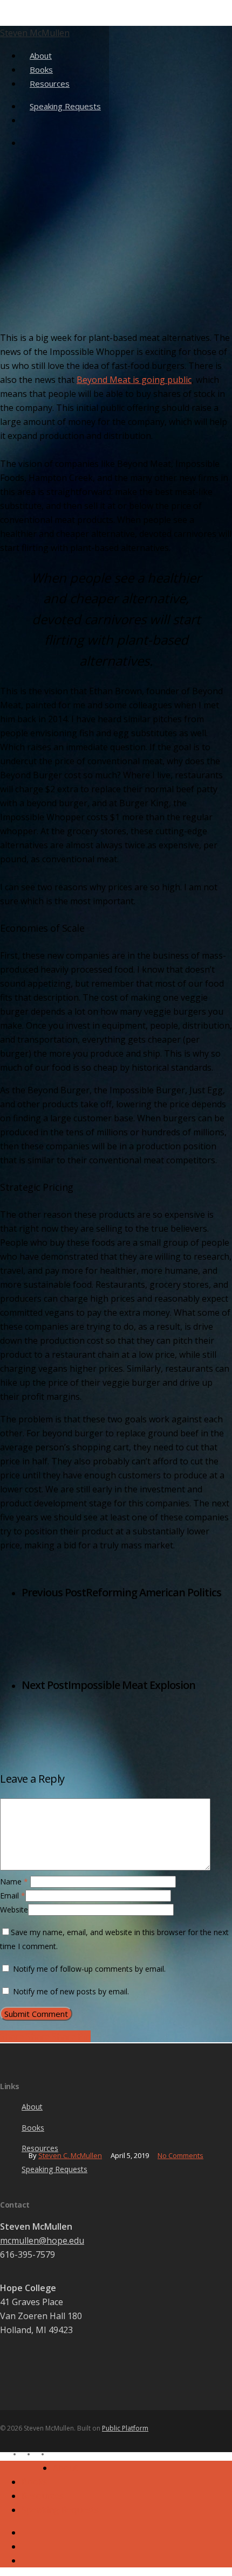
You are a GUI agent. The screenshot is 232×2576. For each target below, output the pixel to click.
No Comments (180, 2155)
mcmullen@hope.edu (42, 2240)
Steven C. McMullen (70, 2155)
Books (33, 2128)
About (32, 2107)
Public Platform (125, 2428)
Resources (43, 2496)
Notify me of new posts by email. (71, 1991)
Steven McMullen (35, 33)
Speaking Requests (54, 2169)
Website (14, 1910)
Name (14, 1882)
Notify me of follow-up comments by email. (89, 1969)
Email (13, 1896)
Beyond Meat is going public (134, 380)
